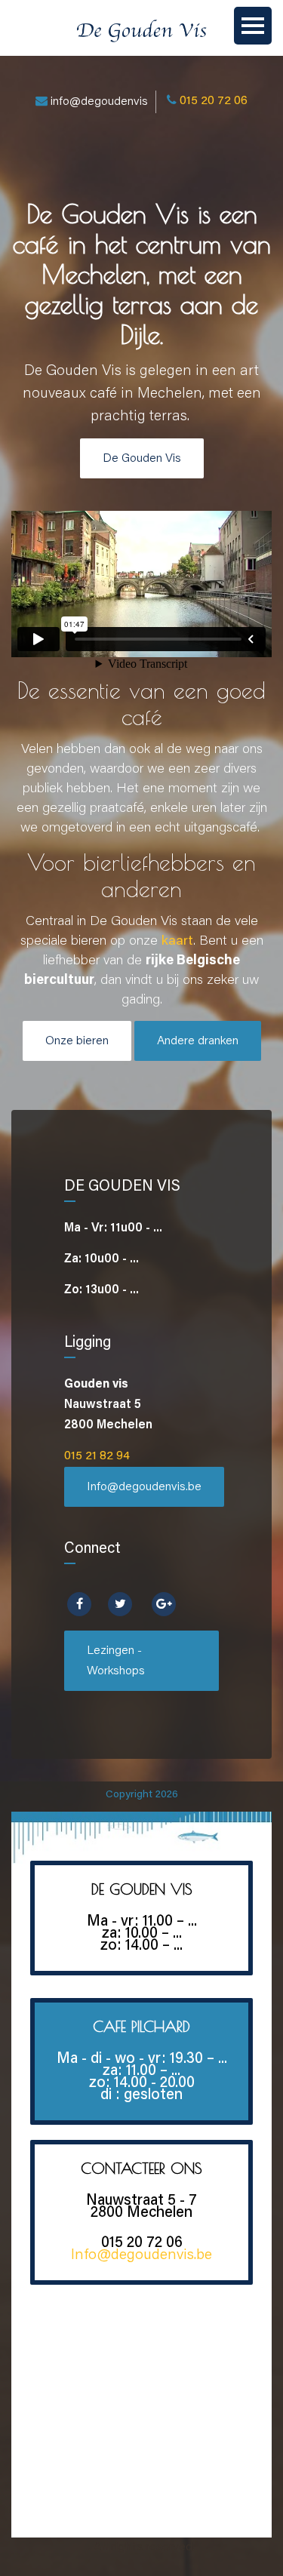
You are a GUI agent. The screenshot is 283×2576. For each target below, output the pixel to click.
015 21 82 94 (97, 1456)
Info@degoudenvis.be (144, 1487)
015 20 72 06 (214, 101)
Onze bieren (77, 1041)
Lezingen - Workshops (116, 1661)
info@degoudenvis (99, 102)
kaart (177, 942)
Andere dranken (198, 1041)
